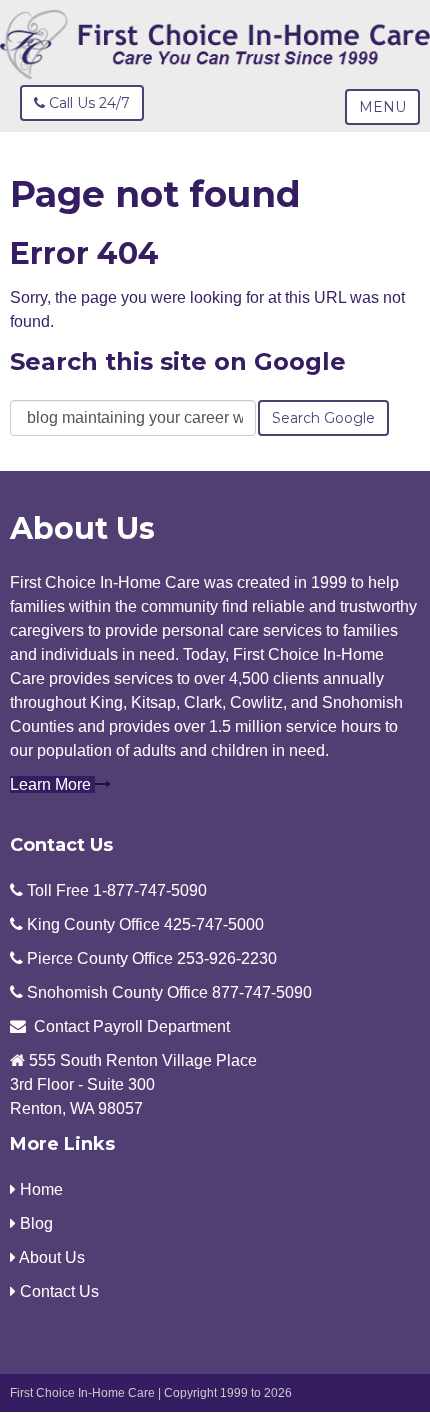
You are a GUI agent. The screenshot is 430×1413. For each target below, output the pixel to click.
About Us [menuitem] (50, 1257)
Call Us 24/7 (87, 103)
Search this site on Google (178, 361)
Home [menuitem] (39, 1189)
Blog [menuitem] (34, 1223)
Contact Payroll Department (132, 1026)
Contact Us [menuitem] (57, 1291)
